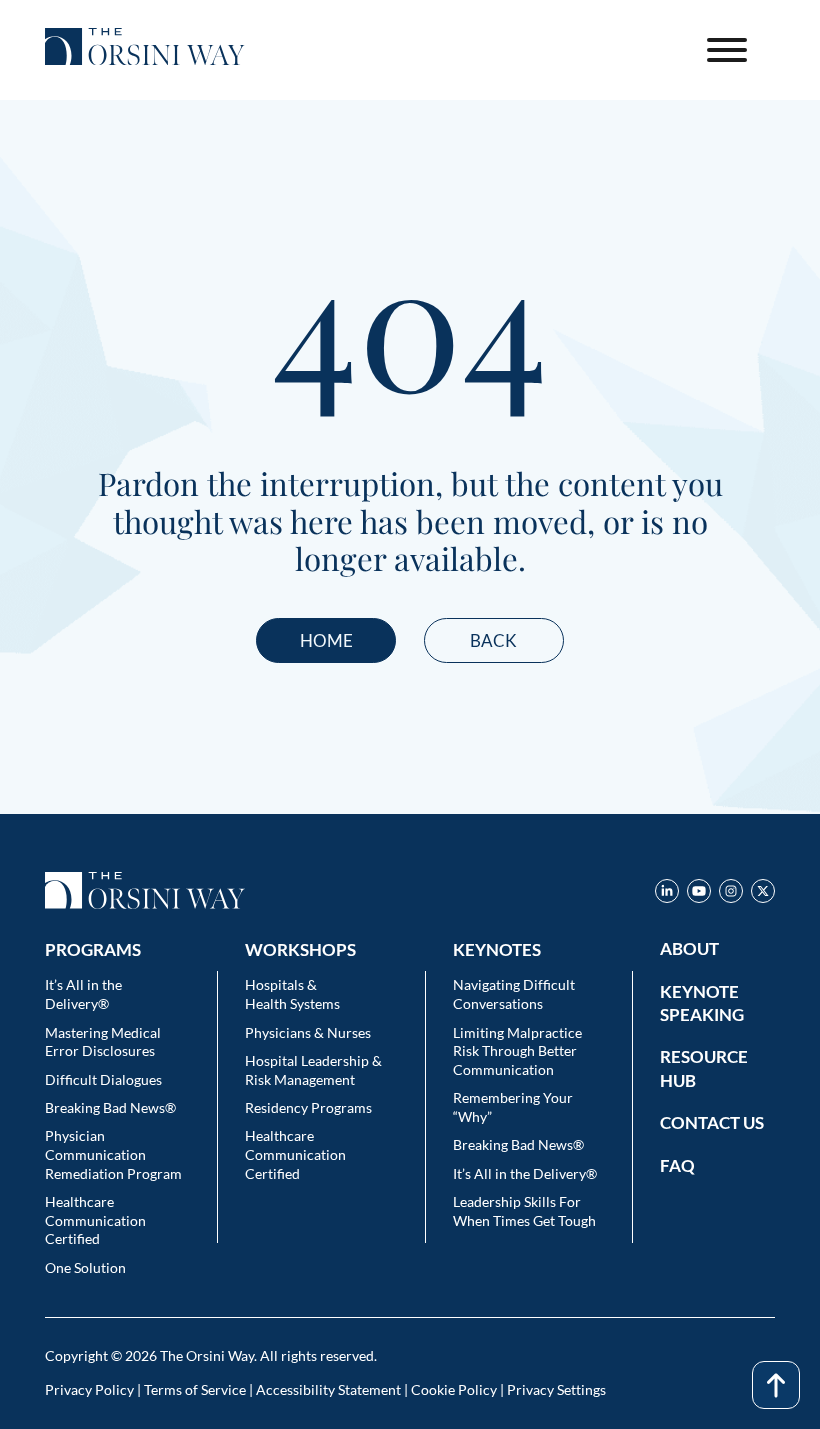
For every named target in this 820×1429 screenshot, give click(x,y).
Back (493, 640)
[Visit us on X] (763, 894)
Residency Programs (308, 1107)
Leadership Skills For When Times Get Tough (524, 1211)
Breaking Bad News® (110, 1107)
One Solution (85, 1267)
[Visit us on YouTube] (699, 894)
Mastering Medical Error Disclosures (103, 1042)
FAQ (677, 1165)
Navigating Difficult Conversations (514, 994)
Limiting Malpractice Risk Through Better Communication (517, 1051)
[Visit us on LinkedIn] (667, 894)
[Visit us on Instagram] (731, 894)
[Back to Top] (776, 1385)
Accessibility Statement (328, 1389)
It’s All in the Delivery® (83, 994)
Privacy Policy (89, 1389)
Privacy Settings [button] (556, 1389)
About (689, 948)
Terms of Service (195, 1389)
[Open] (727, 50)
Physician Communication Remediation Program (113, 1154)
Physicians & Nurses (308, 1032)
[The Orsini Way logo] (145, 50)
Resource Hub (704, 1068)
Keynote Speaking (702, 1003)
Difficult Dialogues (103, 1079)
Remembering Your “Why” (513, 1107)
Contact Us (712, 1122)
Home (326, 640)
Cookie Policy (454, 1389)
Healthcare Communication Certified (95, 1220)
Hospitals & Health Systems (292, 994)
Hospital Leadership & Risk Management (313, 1070)
